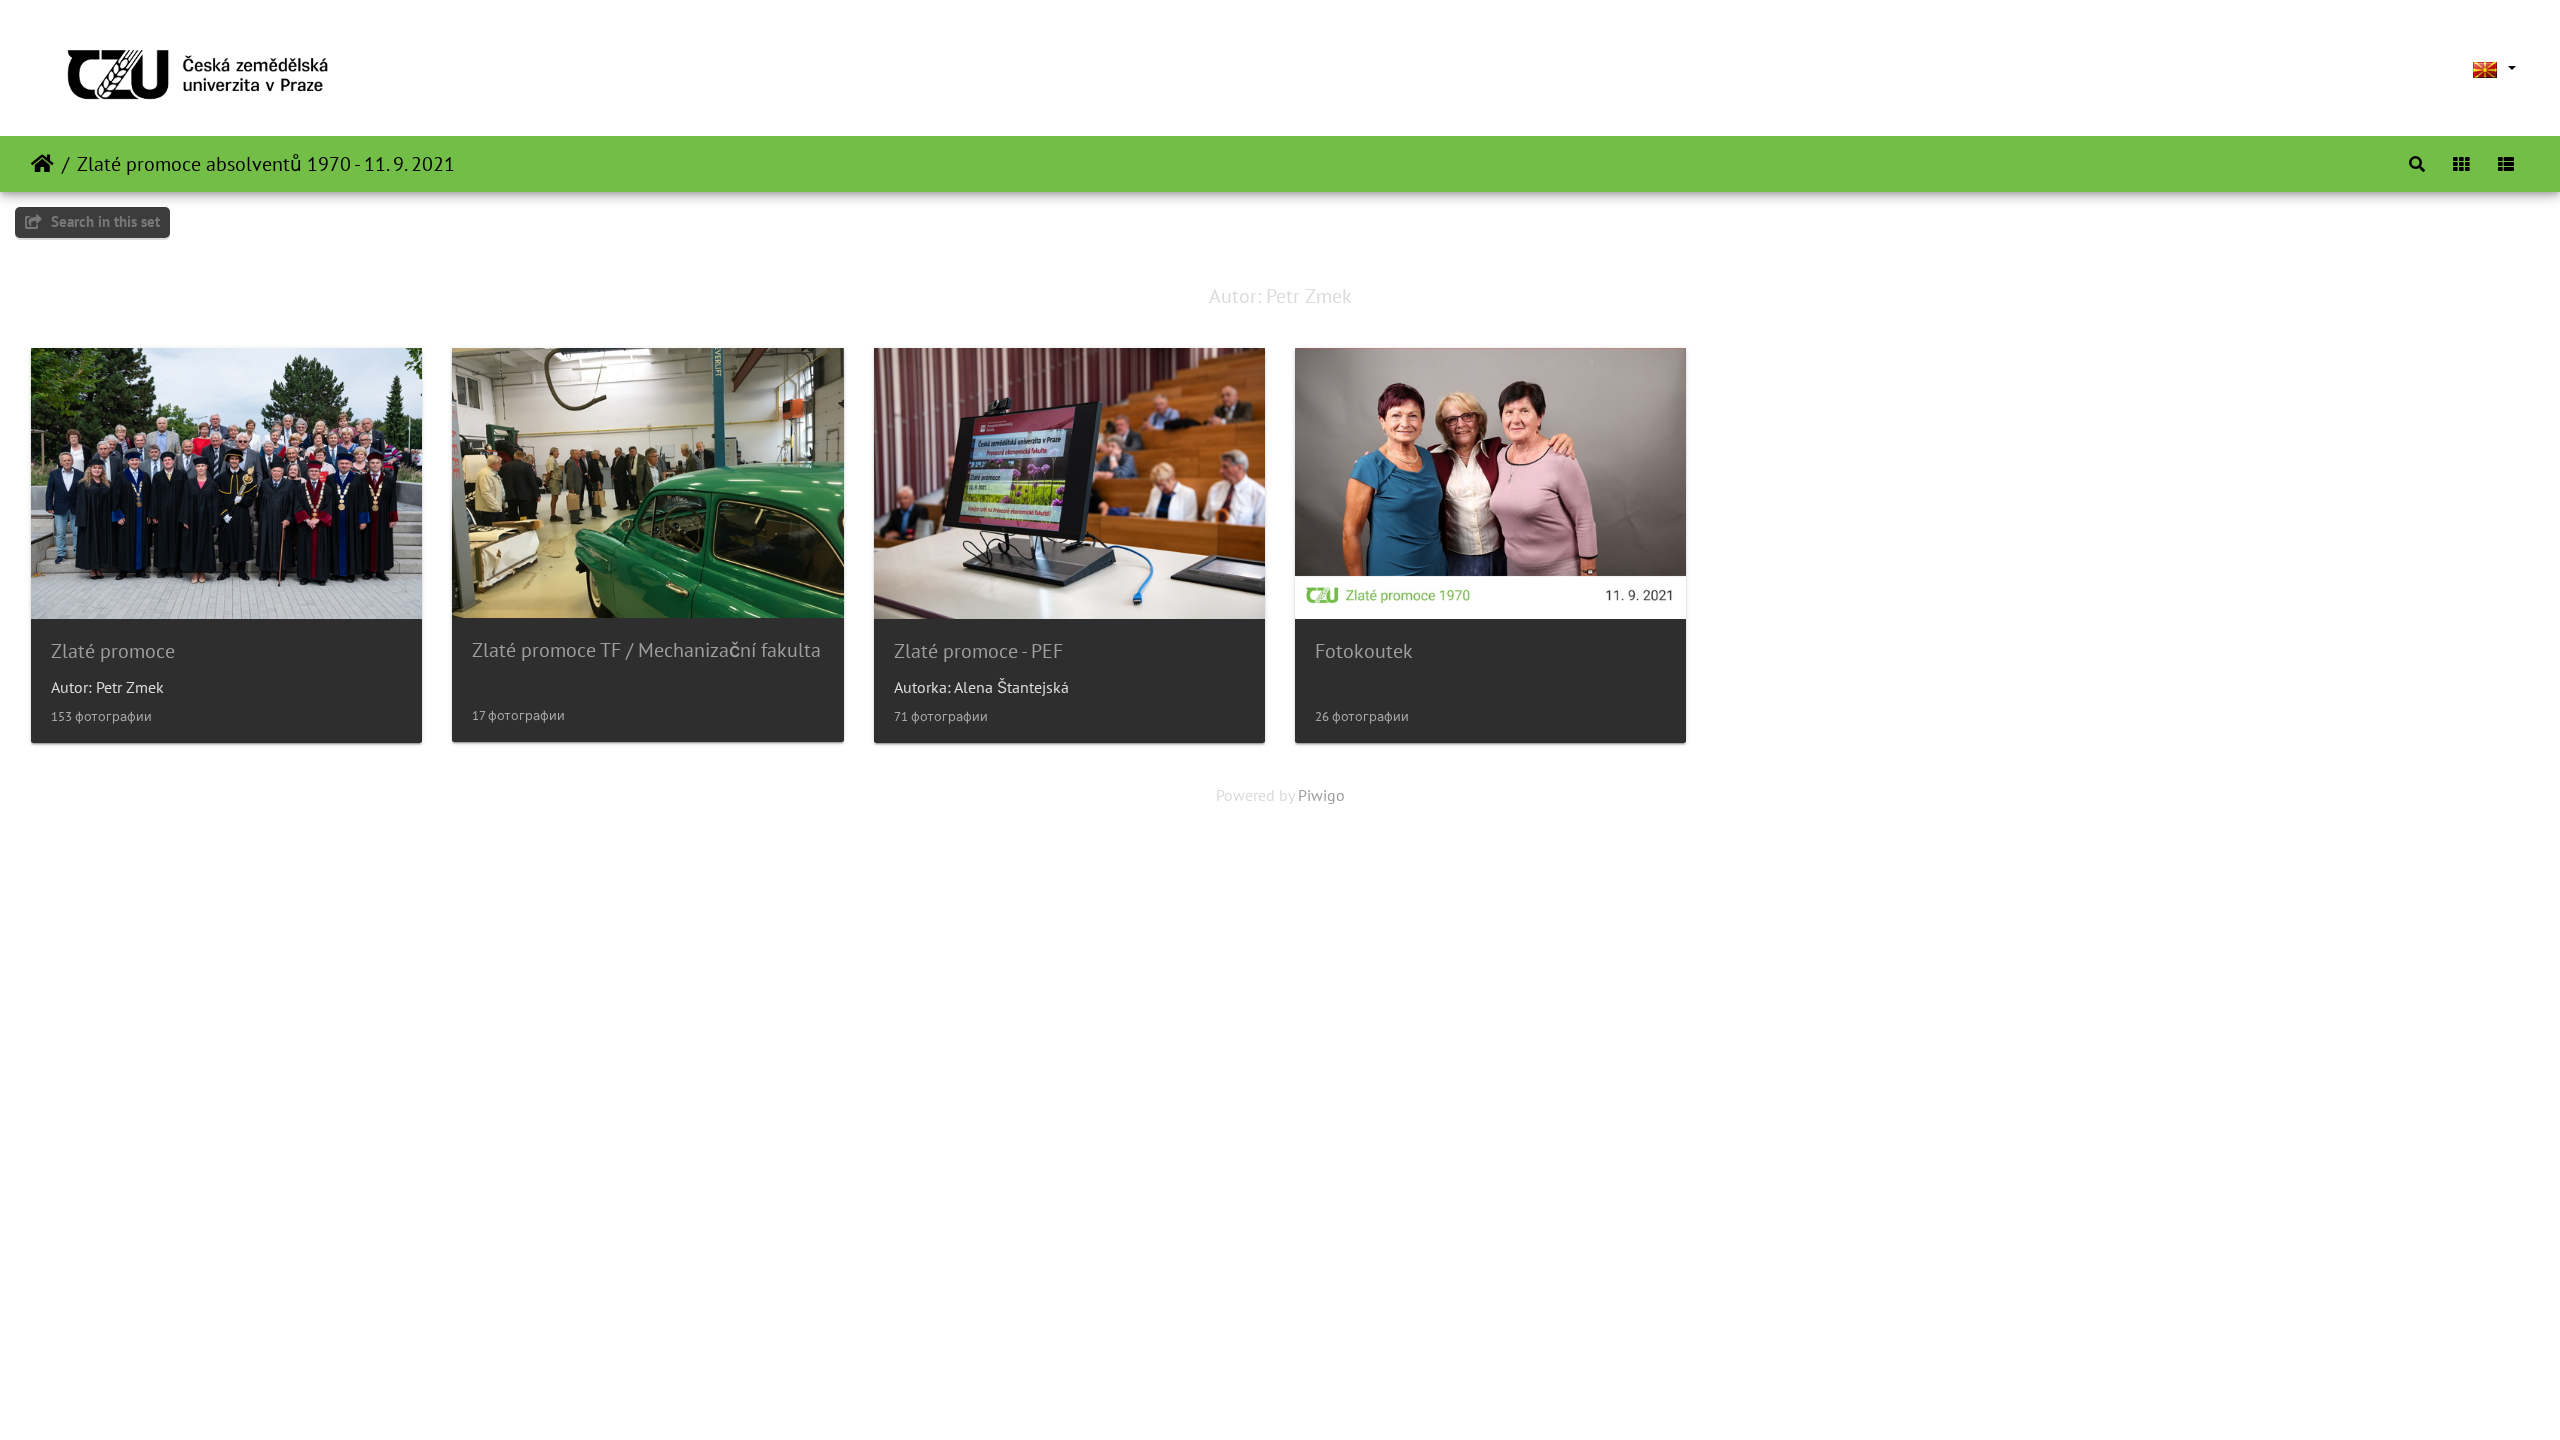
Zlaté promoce (113, 651)
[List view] (2506, 164)
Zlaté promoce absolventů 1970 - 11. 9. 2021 (266, 164)
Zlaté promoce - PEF (978, 651)
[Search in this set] (2417, 164)
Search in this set (103, 221)
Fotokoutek (1364, 651)
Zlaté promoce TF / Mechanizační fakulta (646, 650)
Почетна (42, 164)
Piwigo (1321, 795)
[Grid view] (2461, 164)
